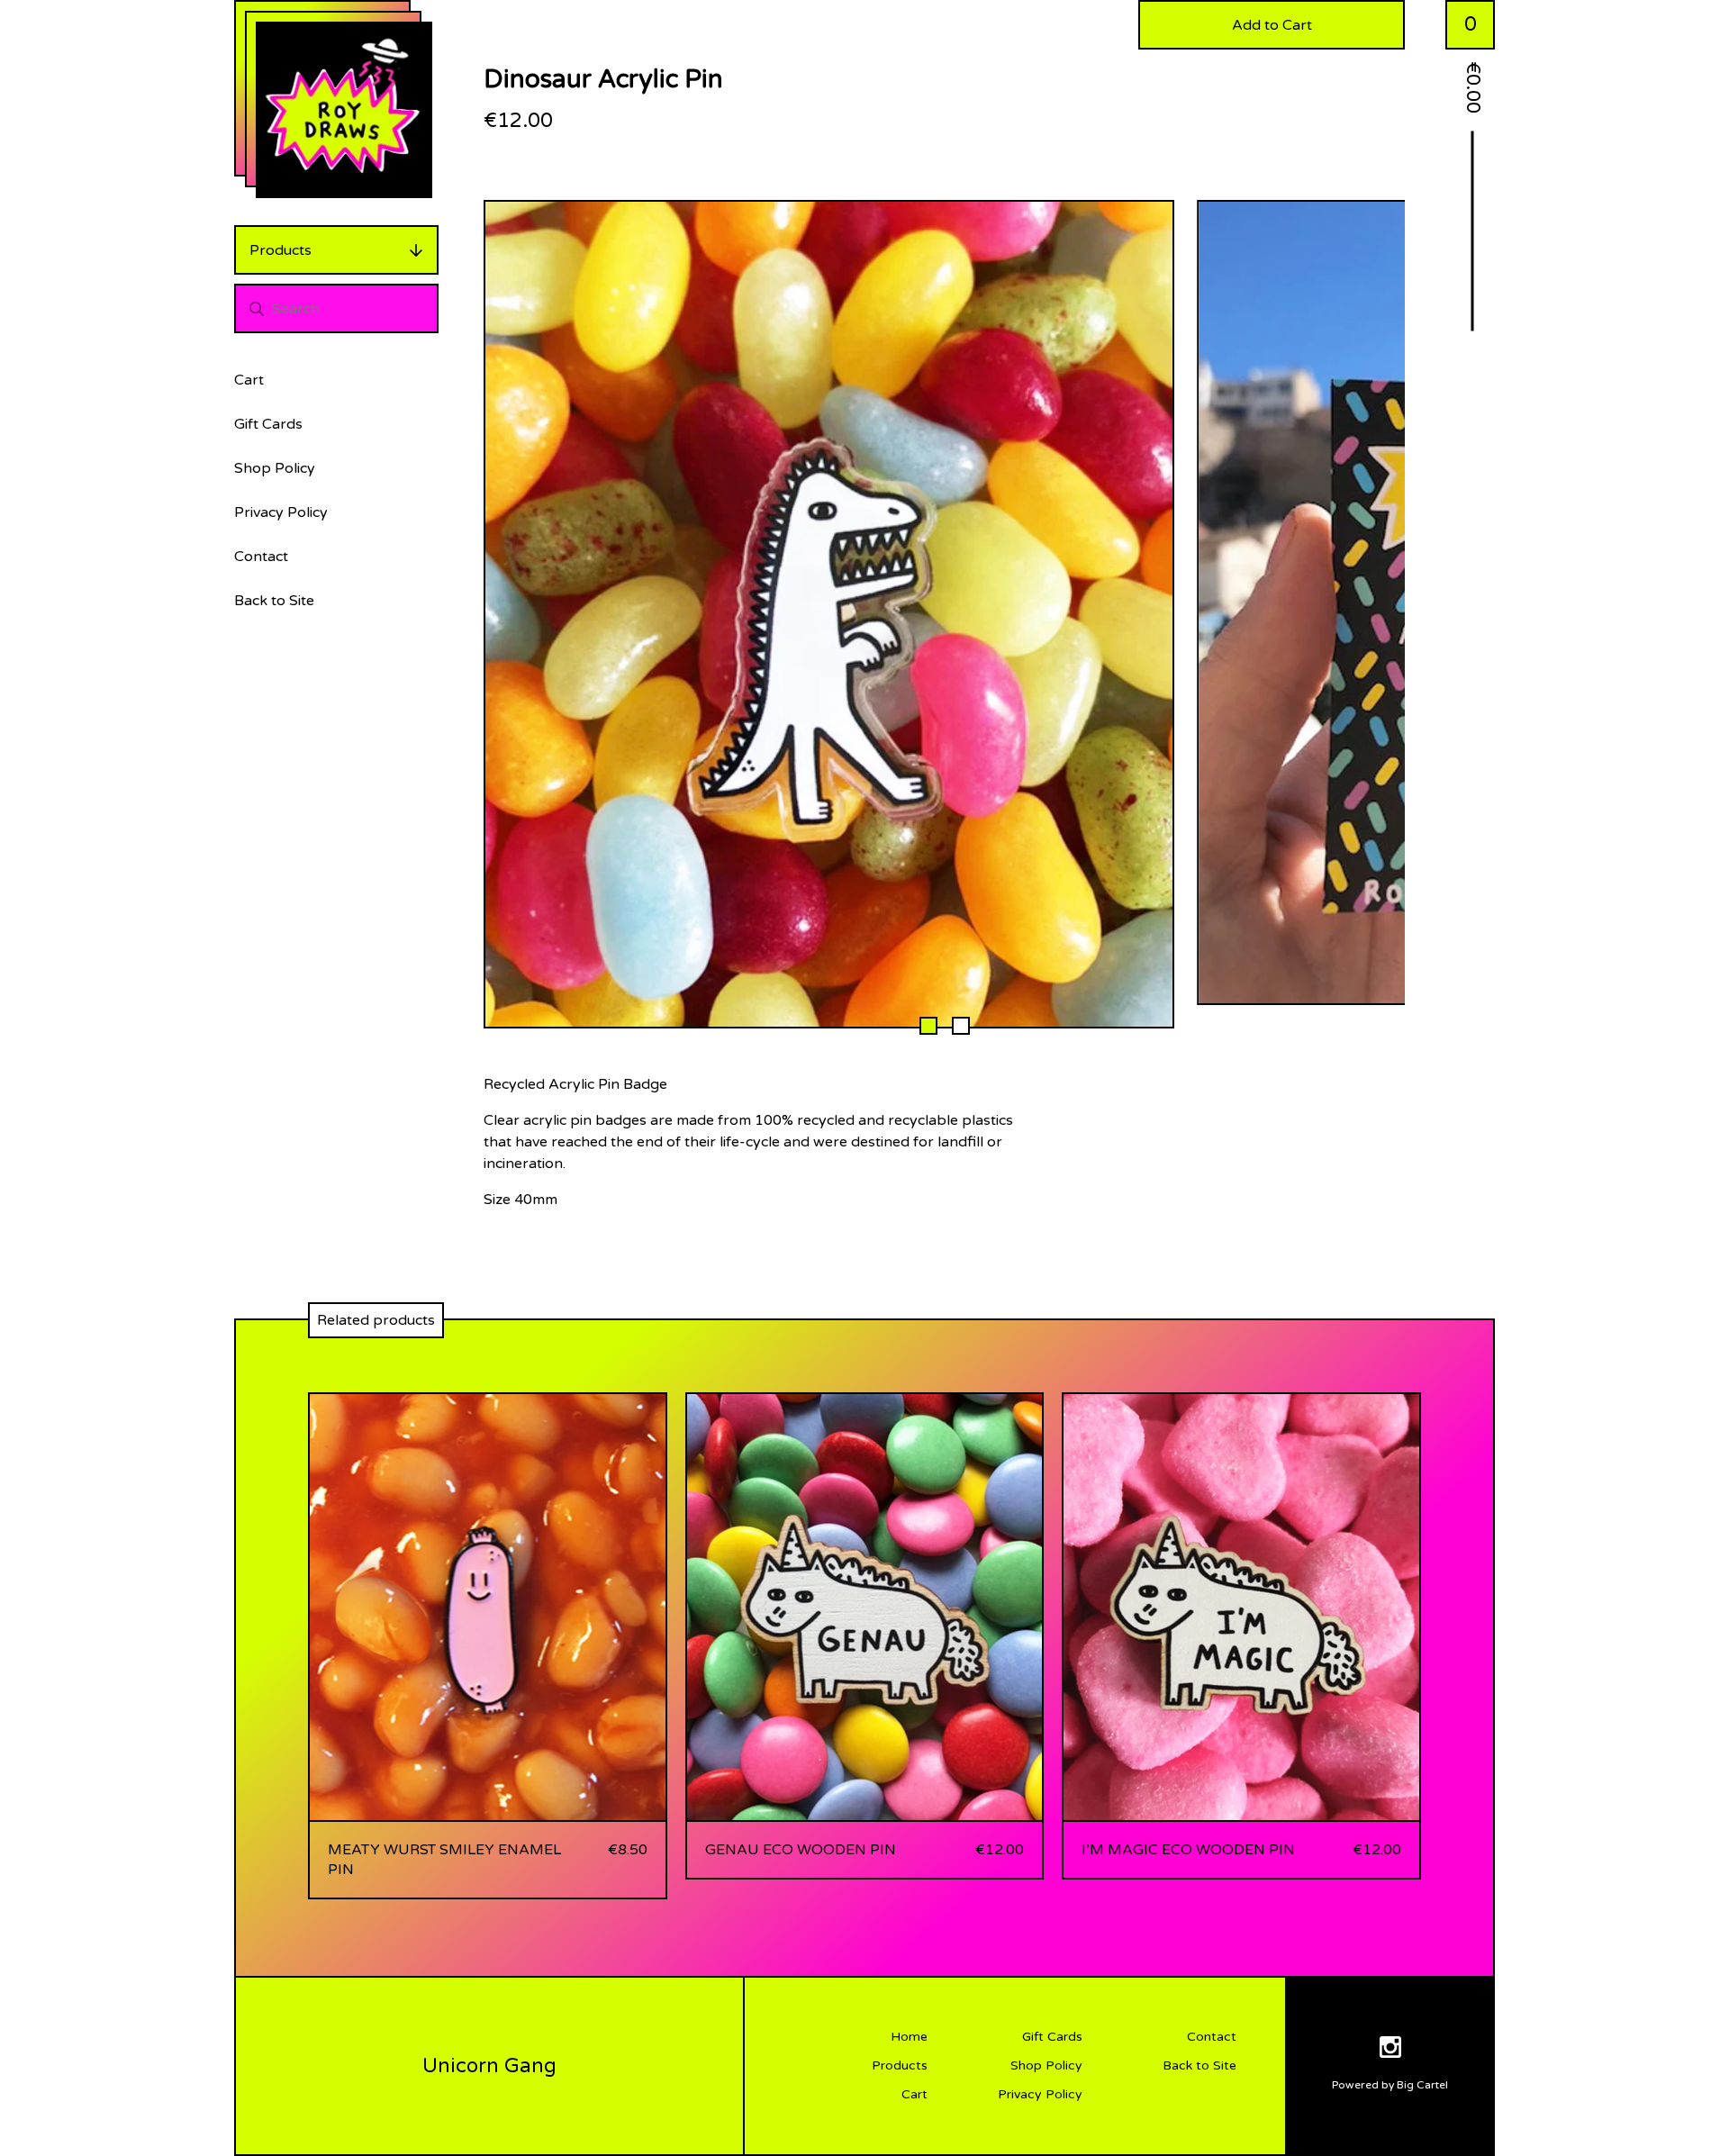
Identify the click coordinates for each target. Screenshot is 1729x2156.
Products (281, 250)
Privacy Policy (281, 512)
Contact (261, 557)
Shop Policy (275, 468)
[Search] (257, 308)
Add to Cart (1272, 25)
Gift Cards (268, 424)
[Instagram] (1390, 2050)
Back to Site (274, 601)
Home (909, 2037)
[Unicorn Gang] (344, 110)
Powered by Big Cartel (1390, 2085)
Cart (249, 380)
